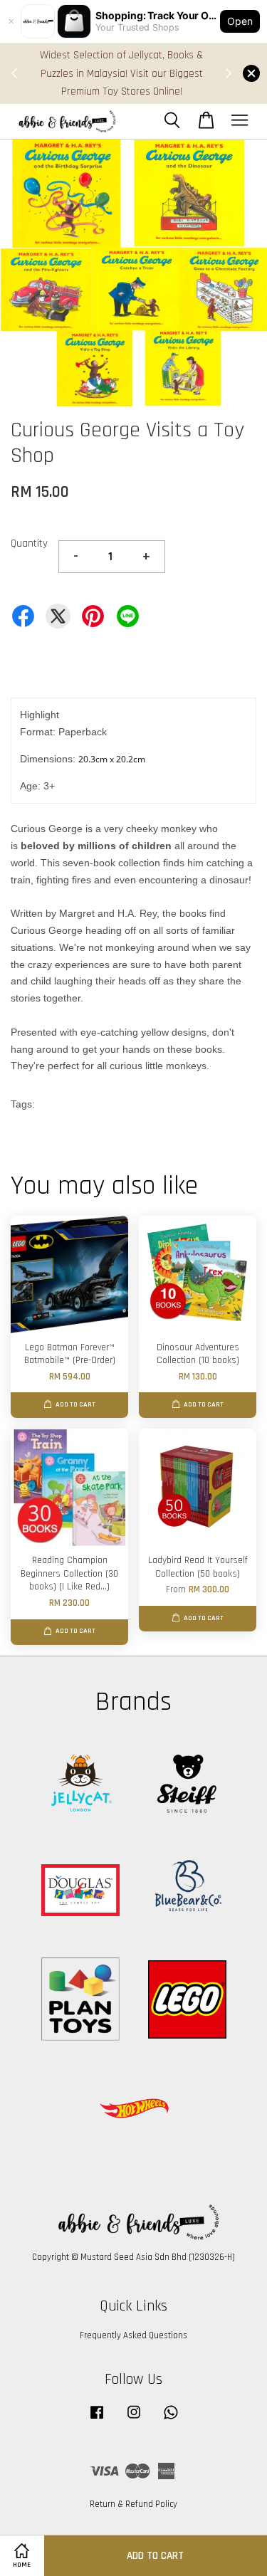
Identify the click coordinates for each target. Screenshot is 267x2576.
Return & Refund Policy (133, 2504)
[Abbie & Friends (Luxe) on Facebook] (97, 2419)
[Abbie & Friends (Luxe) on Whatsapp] (171, 2419)
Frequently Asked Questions (133, 2335)
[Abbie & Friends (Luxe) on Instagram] (134, 2419)
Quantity (29, 543)
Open (240, 21)
